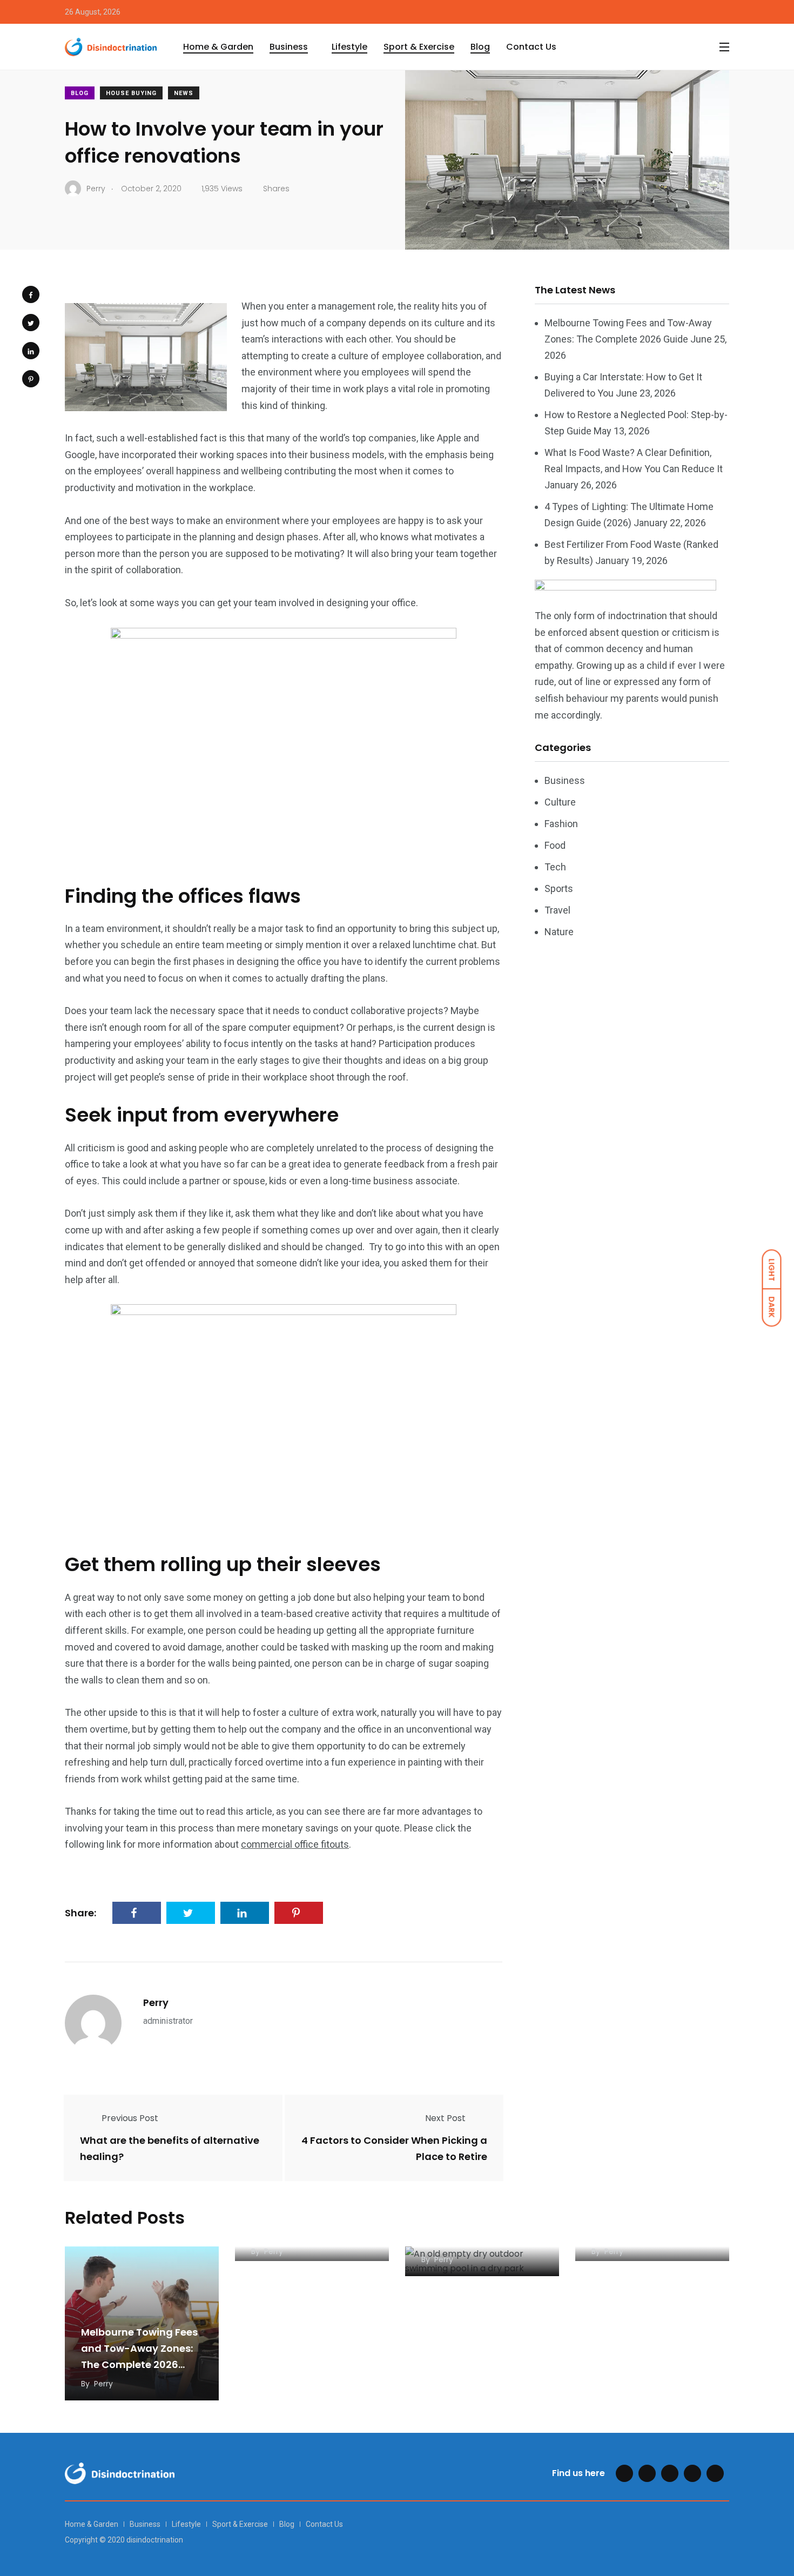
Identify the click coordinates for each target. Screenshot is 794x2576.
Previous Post (130, 2118)
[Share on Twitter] (31, 323)
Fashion (561, 824)
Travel (557, 910)
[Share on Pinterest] (31, 379)
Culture (560, 802)
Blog (480, 47)
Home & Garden (218, 47)
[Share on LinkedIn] (31, 351)
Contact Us (531, 47)
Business (289, 47)
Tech (555, 867)
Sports (559, 888)
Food (555, 845)
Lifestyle (349, 47)
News (184, 93)
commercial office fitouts (295, 1844)
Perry (156, 2003)
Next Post (445, 2118)
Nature (559, 932)
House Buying (131, 93)
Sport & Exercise (419, 47)
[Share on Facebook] (31, 294)
